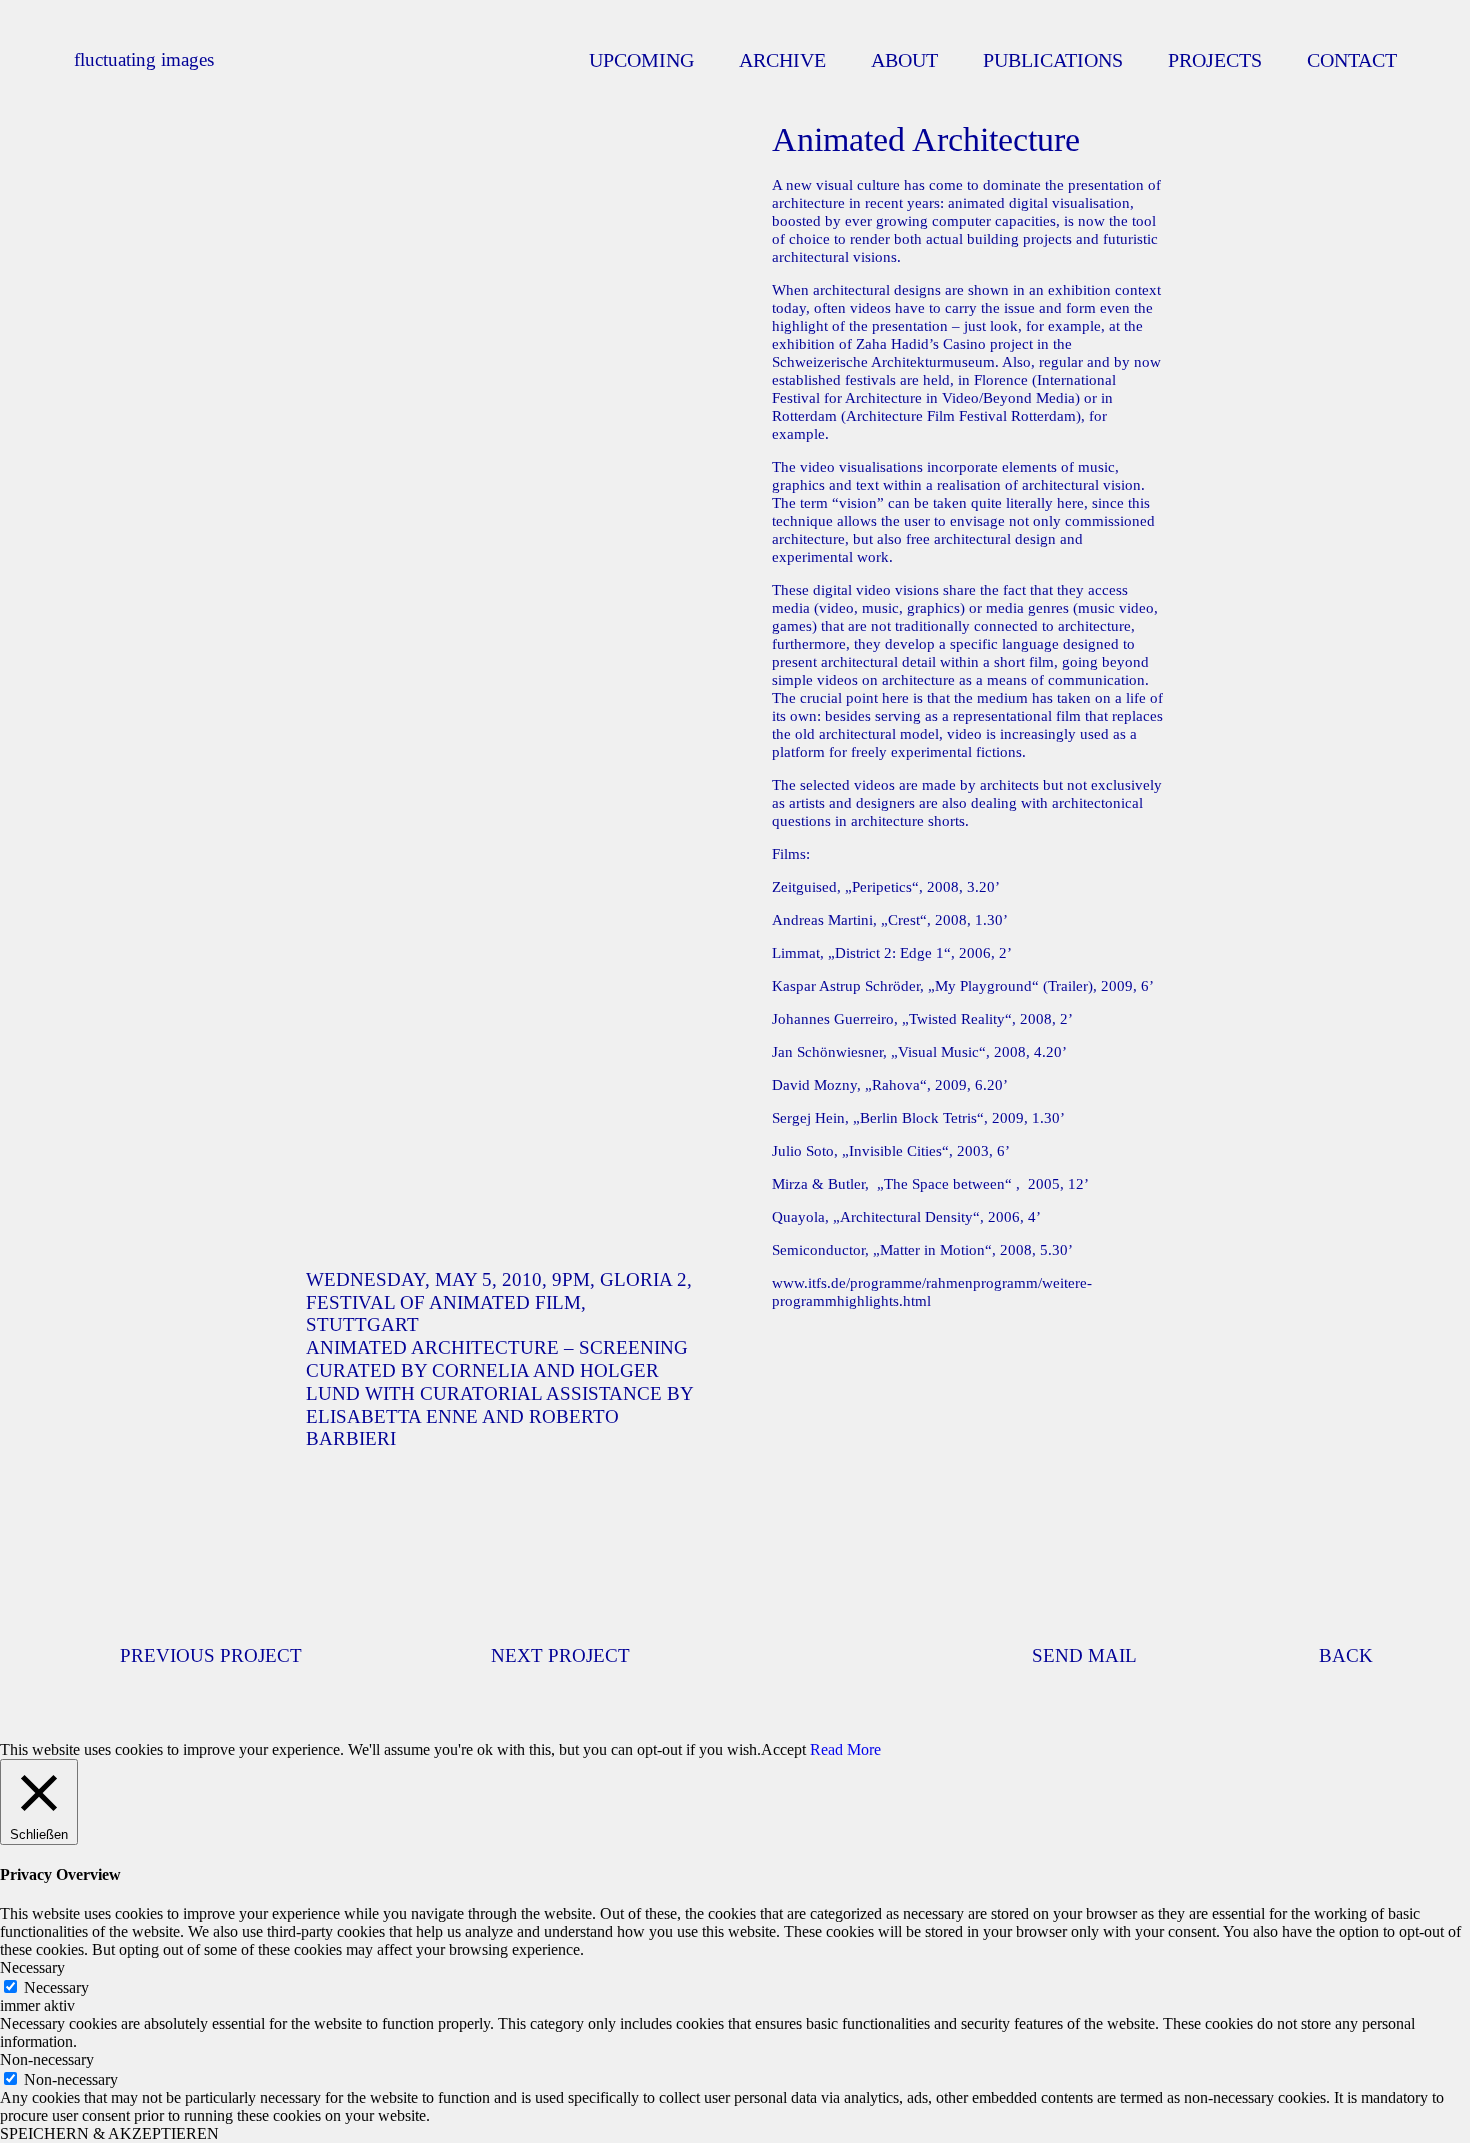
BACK (1346, 1655)
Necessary (56, 1987)
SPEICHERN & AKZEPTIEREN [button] (109, 2133)
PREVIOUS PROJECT (211, 1655)
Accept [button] (783, 1749)
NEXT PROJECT (560, 1655)
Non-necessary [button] (47, 2059)
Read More (845, 1749)
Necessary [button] (32, 1967)
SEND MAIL (1084, 1655)
